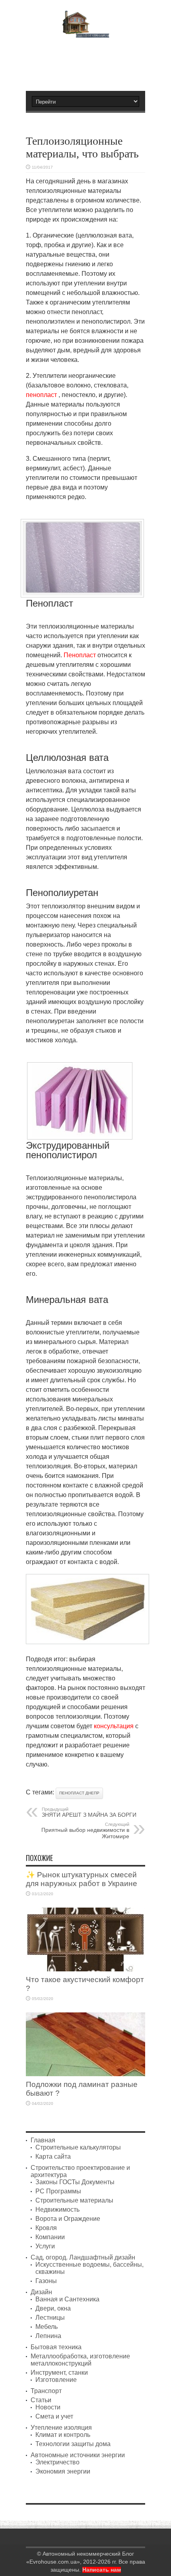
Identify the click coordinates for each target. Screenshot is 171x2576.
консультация (114, 1726)
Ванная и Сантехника (67, 2299)
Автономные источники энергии (78, 2455)
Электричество (57, 2462)
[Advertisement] (89, 61)
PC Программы (58, 2191)
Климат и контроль (63, 2435)
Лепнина (48, 2336)
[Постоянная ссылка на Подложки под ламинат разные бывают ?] (85, 2074)
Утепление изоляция (61, 2428)
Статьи (41, 2400)
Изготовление (56, 2380)
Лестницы (50, 2318)
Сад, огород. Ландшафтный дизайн (83, 2257)
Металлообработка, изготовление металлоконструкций (80, 2360)
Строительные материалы (74, 2200)
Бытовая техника (56, 2347)
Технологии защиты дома (73, 2444)
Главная (43, 2140)
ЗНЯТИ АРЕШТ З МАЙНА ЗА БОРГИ (89, 1812)
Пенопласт (80, 655)
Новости (48, 2407)
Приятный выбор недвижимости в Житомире (85, 1831)
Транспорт (46, 2391)
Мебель (47, 2327)
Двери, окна (53, 2308)
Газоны (46, 2281)
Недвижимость (57, 2210)
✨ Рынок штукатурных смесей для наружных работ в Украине (82, 1879)
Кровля (46, 2228)
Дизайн (41, 2292)
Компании (50, 2237)
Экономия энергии (63, 2471)
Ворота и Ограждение (68, 2219)
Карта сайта (53, 2156)
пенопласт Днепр (79, 1793)
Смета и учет (54, 2416)
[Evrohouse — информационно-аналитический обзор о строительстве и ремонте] (86, 32)
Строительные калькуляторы (78, 2147)
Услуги (45, 2246)
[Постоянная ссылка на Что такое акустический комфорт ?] (85, 1969)
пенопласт (41, 395)
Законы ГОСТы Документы (75, 2182)
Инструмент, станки (59, 2373)
